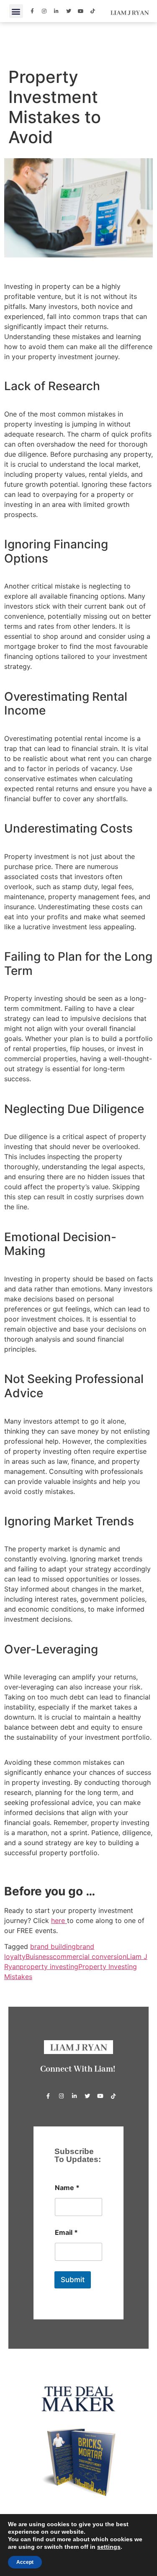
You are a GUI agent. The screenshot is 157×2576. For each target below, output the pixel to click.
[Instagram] (44, 11)
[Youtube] (81, 11)
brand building (53, 1946)
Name (67, 2188)
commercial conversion (90, 1956)
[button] (16, 11)
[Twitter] (69, 11)
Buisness (39, 1956)
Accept (25, 2562)
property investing (49, 1967)
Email (66, 2233)
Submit (73, 2280)
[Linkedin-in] (57, 11)
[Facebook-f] (32, 11)
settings (109, 2547)
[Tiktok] (93, 11)
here (59, 1920)
